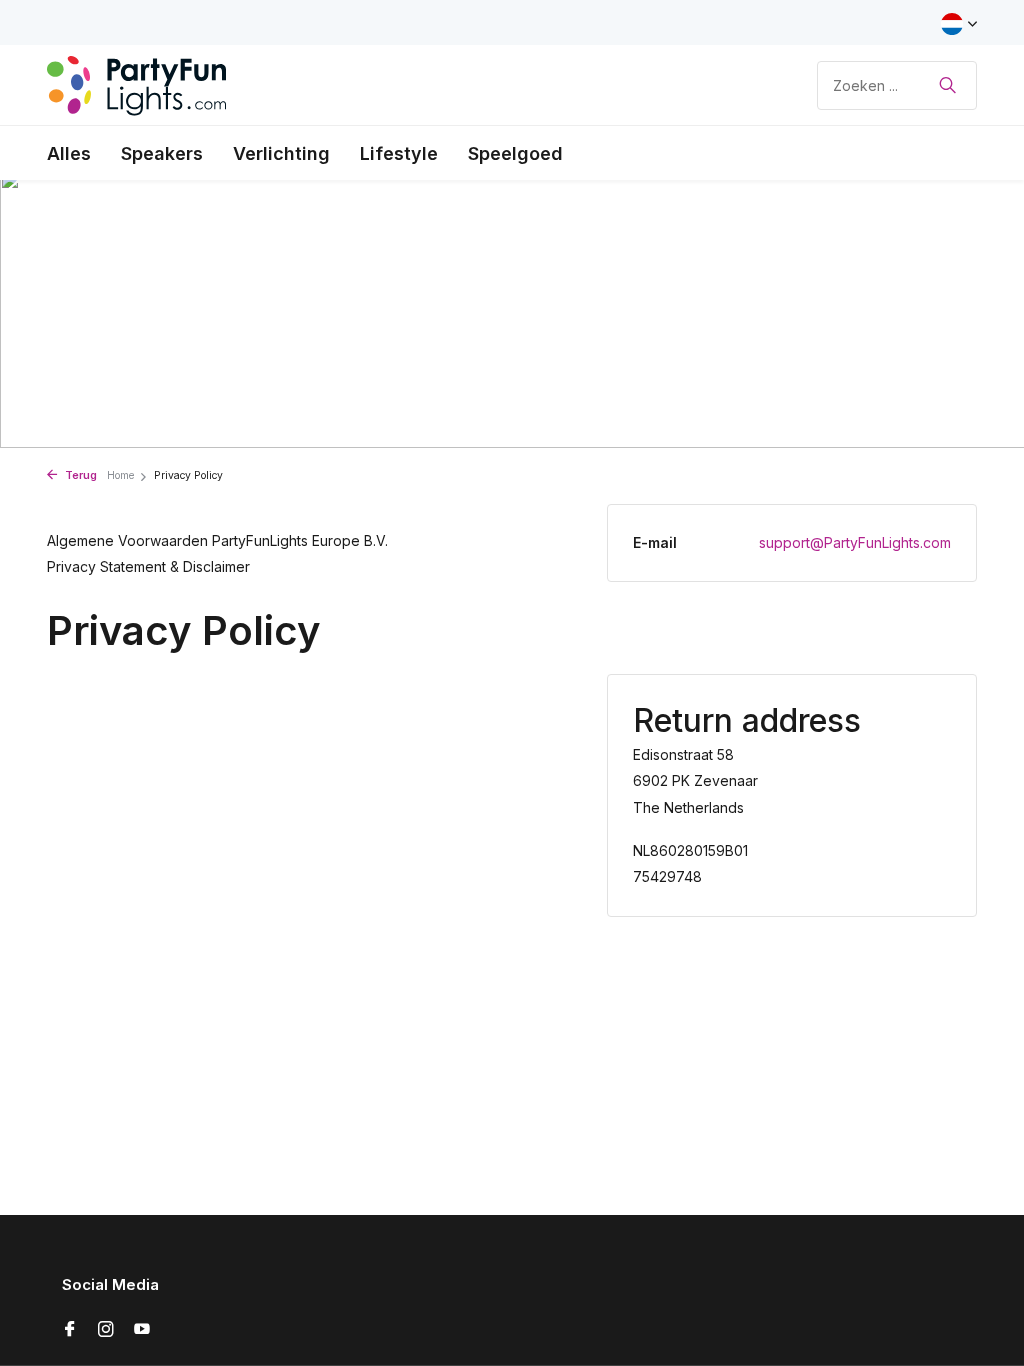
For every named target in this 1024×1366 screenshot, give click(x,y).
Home (120, 475)
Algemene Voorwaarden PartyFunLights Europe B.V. (217, 540)
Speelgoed (515, 153)
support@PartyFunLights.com (855, 542)
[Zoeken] (947, 85)
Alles (69, 153)
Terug (79, 475)
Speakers (162, 153)
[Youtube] (142, 1330)
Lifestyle (399, 153)
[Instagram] (106, 1330)
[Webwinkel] (137, 85)
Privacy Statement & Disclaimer (148, 566)
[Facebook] (70, 1330)
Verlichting (281, 153)
